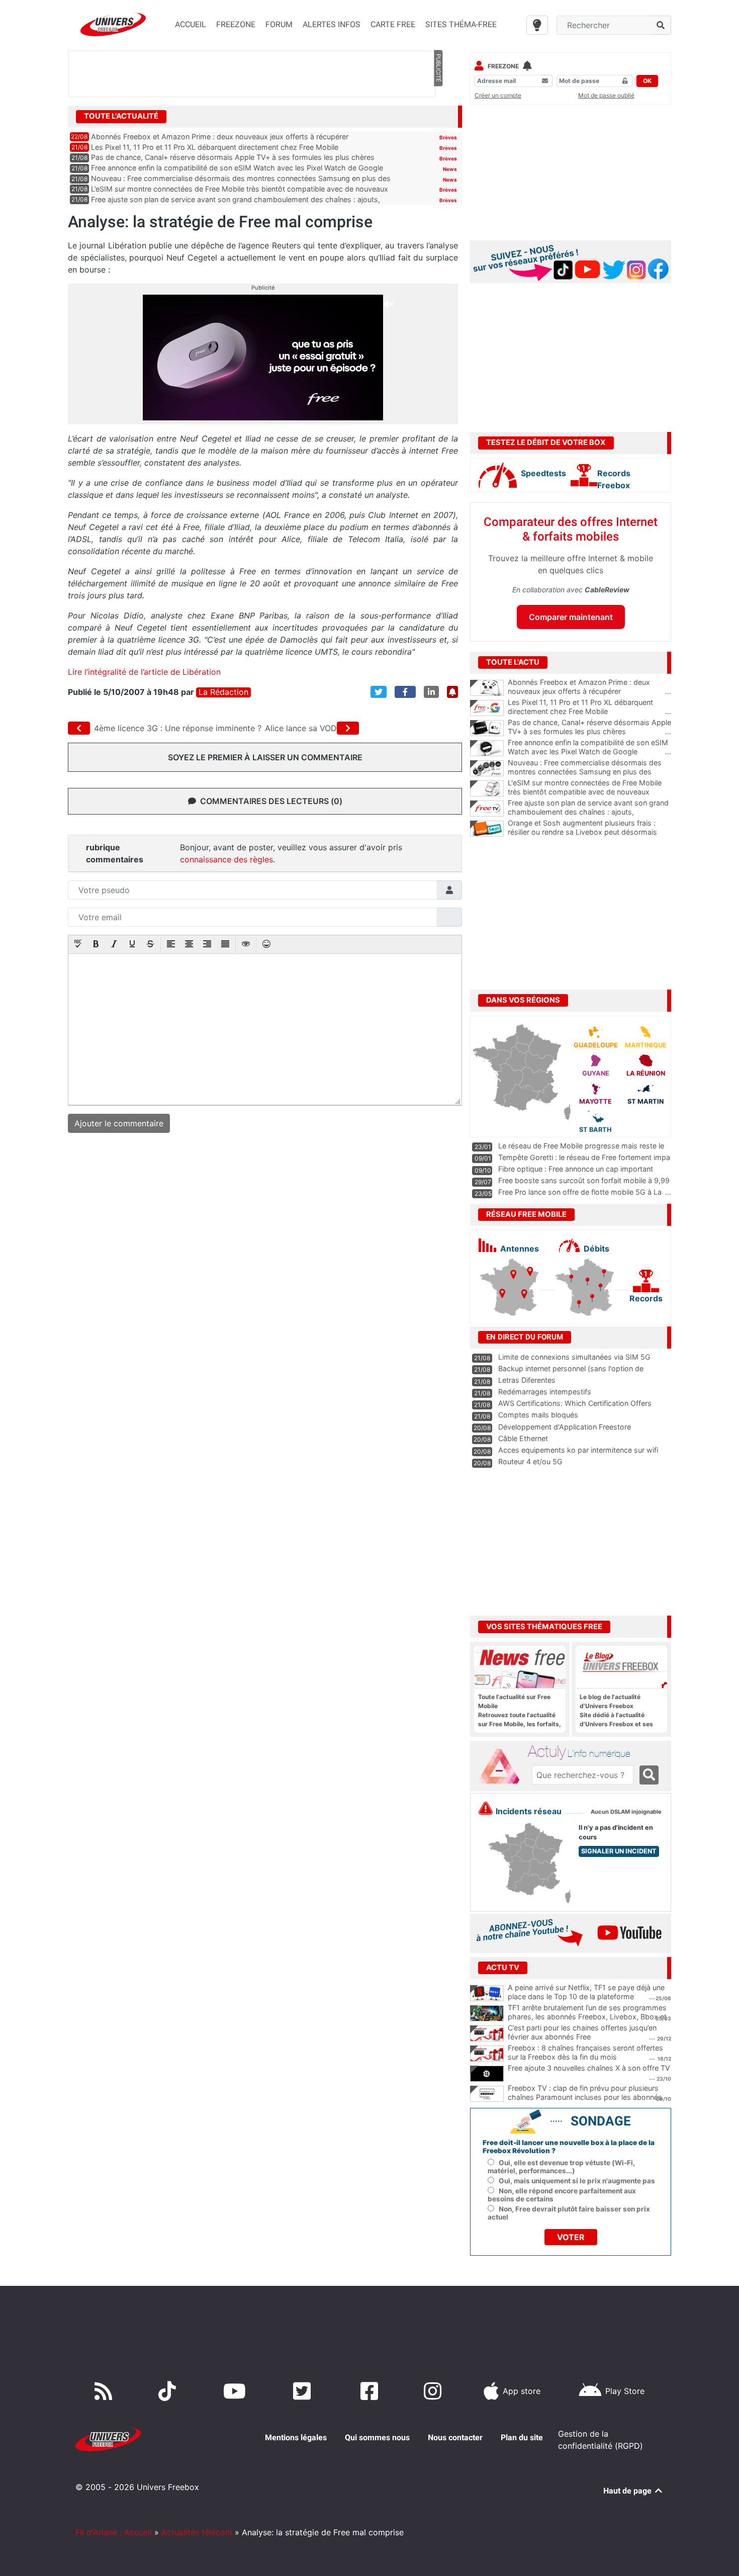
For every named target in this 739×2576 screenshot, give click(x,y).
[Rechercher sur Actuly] (649, 1775)
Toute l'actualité (121, 116)
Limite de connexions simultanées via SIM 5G (574, 1357)
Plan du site (522, 2437)
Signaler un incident (619, 1851)
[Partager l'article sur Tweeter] (379, 692)
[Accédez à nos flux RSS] (106, 2391)
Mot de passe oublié (606, 95)
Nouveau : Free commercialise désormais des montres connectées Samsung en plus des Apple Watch (589, 772)
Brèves (448, 137)
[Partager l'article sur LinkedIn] (431, 692)
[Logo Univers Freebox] (113, 24)
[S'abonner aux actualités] (452, 692)
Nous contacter (455, 2437)
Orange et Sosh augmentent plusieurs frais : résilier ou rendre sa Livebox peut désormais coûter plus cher (589, 832)
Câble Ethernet (523, 1438)
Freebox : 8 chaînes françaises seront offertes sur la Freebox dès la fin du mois (585, 2053)
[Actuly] (503, 1766)
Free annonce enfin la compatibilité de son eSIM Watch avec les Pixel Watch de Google (237, 168)
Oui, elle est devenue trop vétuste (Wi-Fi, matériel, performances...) (561, 2167)
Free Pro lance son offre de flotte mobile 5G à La (580, 1192)
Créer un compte (498, 95)
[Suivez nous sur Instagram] (435, 2391)
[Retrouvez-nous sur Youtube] (237, 2391)
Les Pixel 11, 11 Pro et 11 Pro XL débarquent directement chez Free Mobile (215, 147)
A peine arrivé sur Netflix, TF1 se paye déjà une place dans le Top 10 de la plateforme (586, 1992)
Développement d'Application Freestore (565, 1427)
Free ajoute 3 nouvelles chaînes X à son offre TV (589, 2068)
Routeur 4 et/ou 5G (530, 1461)
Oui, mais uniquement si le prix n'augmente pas (577, 2181)
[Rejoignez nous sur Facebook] (371, 2391)
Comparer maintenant (571, 617)
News (450, 169)
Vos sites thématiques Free (544, 1627)
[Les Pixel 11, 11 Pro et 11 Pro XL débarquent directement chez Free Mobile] (487, 708)
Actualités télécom (197, 2532)
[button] (78, 945)
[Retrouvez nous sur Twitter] (304, 2391)
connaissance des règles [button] (226, 859)
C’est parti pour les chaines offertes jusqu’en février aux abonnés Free (582, 2032)
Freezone (503, 66)
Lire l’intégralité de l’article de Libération (144, 672)
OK (647, 81)
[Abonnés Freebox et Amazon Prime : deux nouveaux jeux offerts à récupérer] (487, 688)
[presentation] (78, 945)
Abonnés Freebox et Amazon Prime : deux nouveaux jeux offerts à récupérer (220, 137)
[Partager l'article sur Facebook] (405, 692)
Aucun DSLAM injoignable (626, 1812)
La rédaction (223, 692)
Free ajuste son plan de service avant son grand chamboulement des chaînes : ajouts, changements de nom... (589, 812)
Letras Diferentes (527, 1380)
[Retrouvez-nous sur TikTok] (169, 2391)
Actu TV (503, 1968)
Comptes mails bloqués (538, 1415)
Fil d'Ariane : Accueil (114, 2532)
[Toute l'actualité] (438, 116)
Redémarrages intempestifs (545, 1392)
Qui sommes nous (377, 2437)
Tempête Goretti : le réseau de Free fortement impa (584, 1157)
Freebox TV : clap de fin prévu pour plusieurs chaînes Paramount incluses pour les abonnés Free (585, 2097)
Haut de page (628, 2491)
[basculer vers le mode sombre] (537, 25)
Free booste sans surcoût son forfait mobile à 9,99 (584, 1180)
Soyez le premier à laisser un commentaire (265, 757)
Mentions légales (296, 2437)
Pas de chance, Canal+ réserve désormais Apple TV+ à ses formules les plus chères (233, 157)
